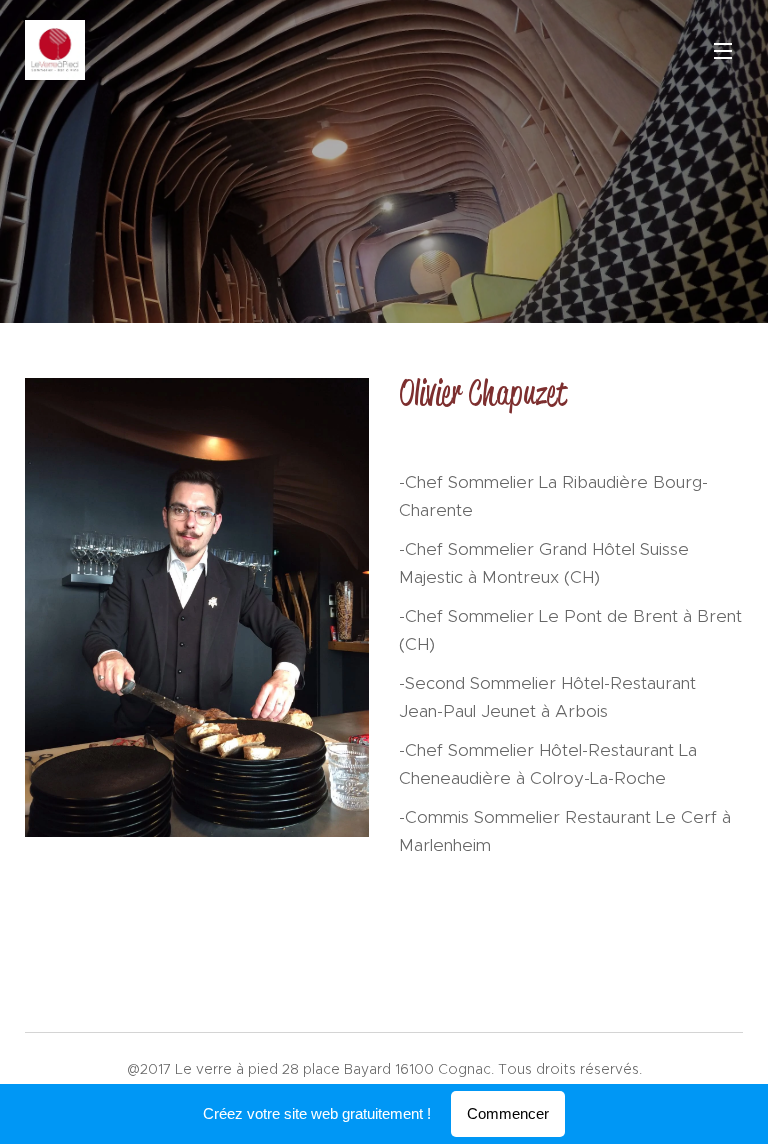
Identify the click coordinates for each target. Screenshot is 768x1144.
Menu (723, 50)
